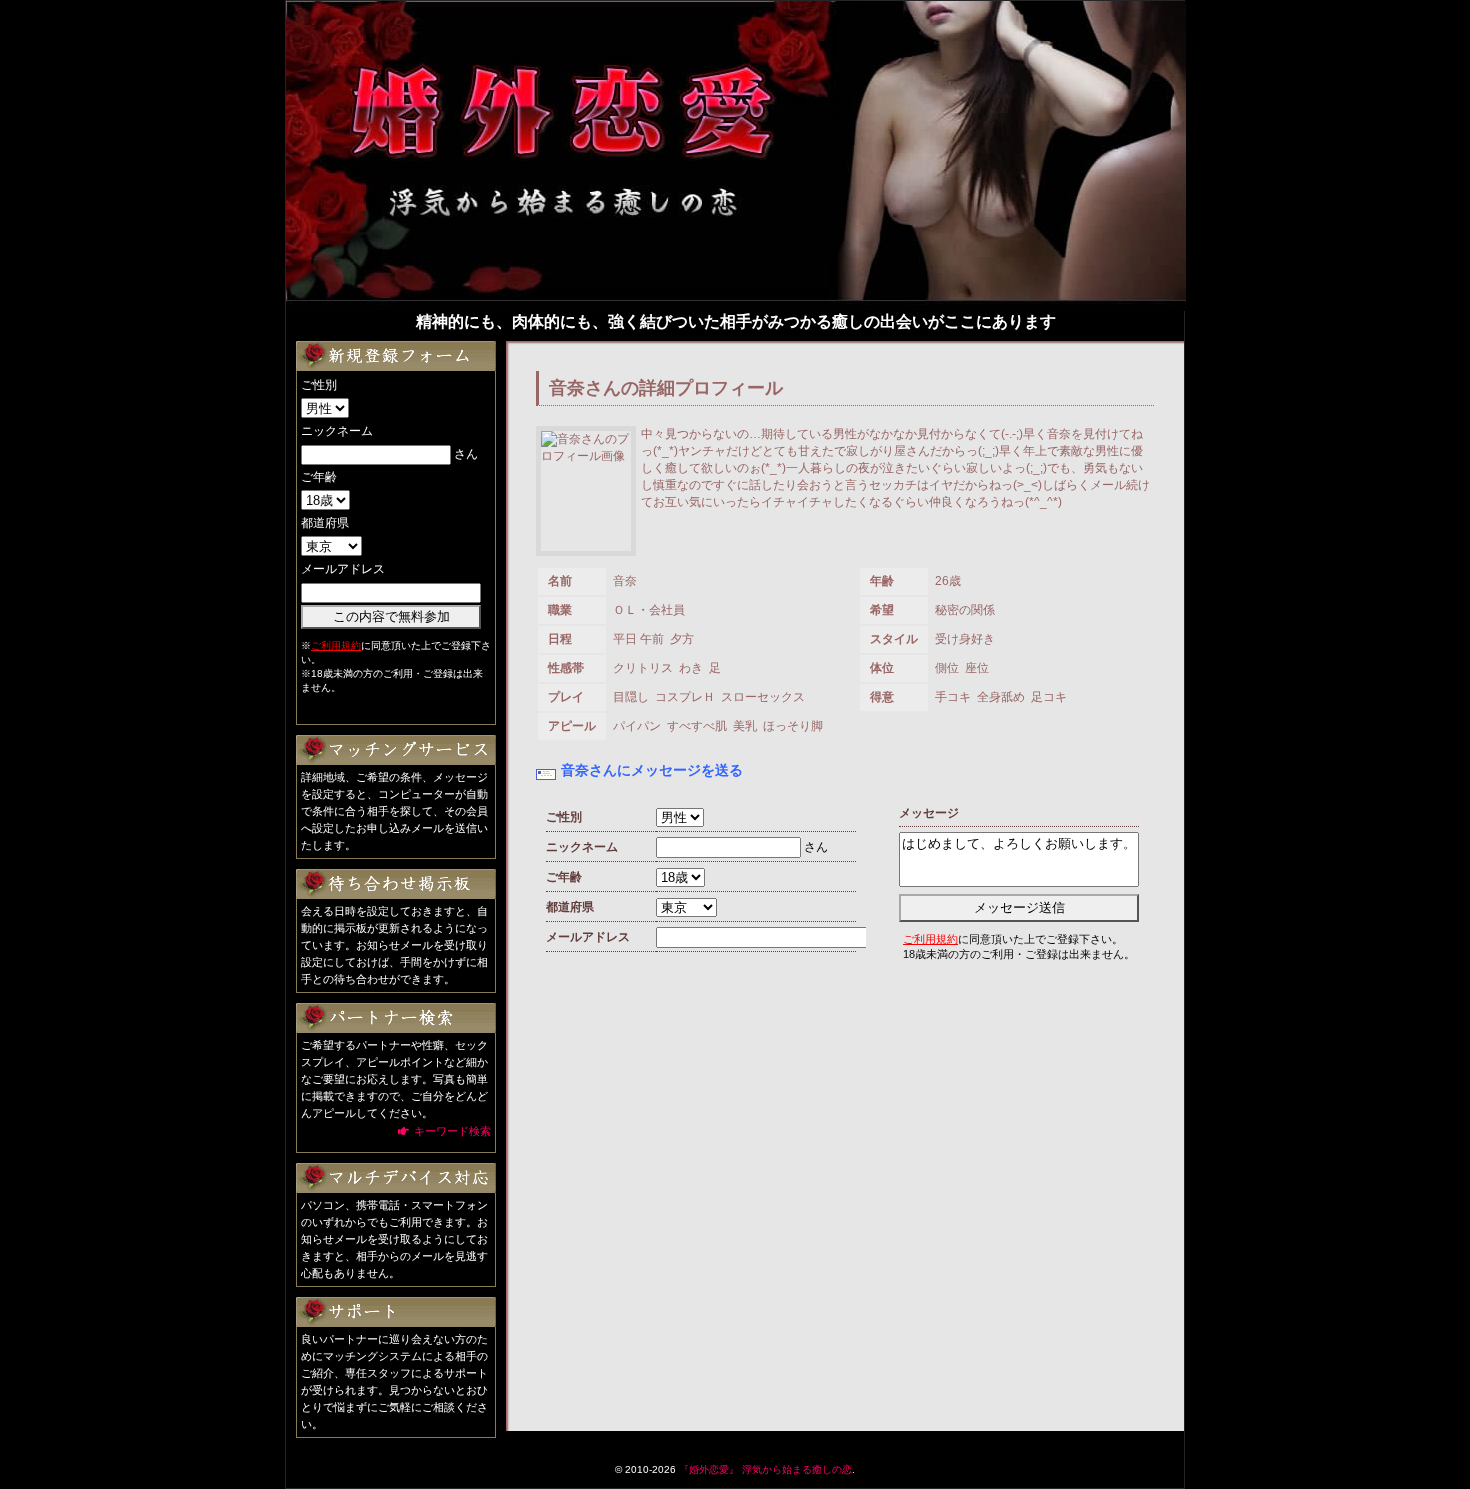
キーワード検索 (452, 1131)
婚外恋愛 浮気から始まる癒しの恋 (561, 136)
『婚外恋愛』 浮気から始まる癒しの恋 (765, 1469)
